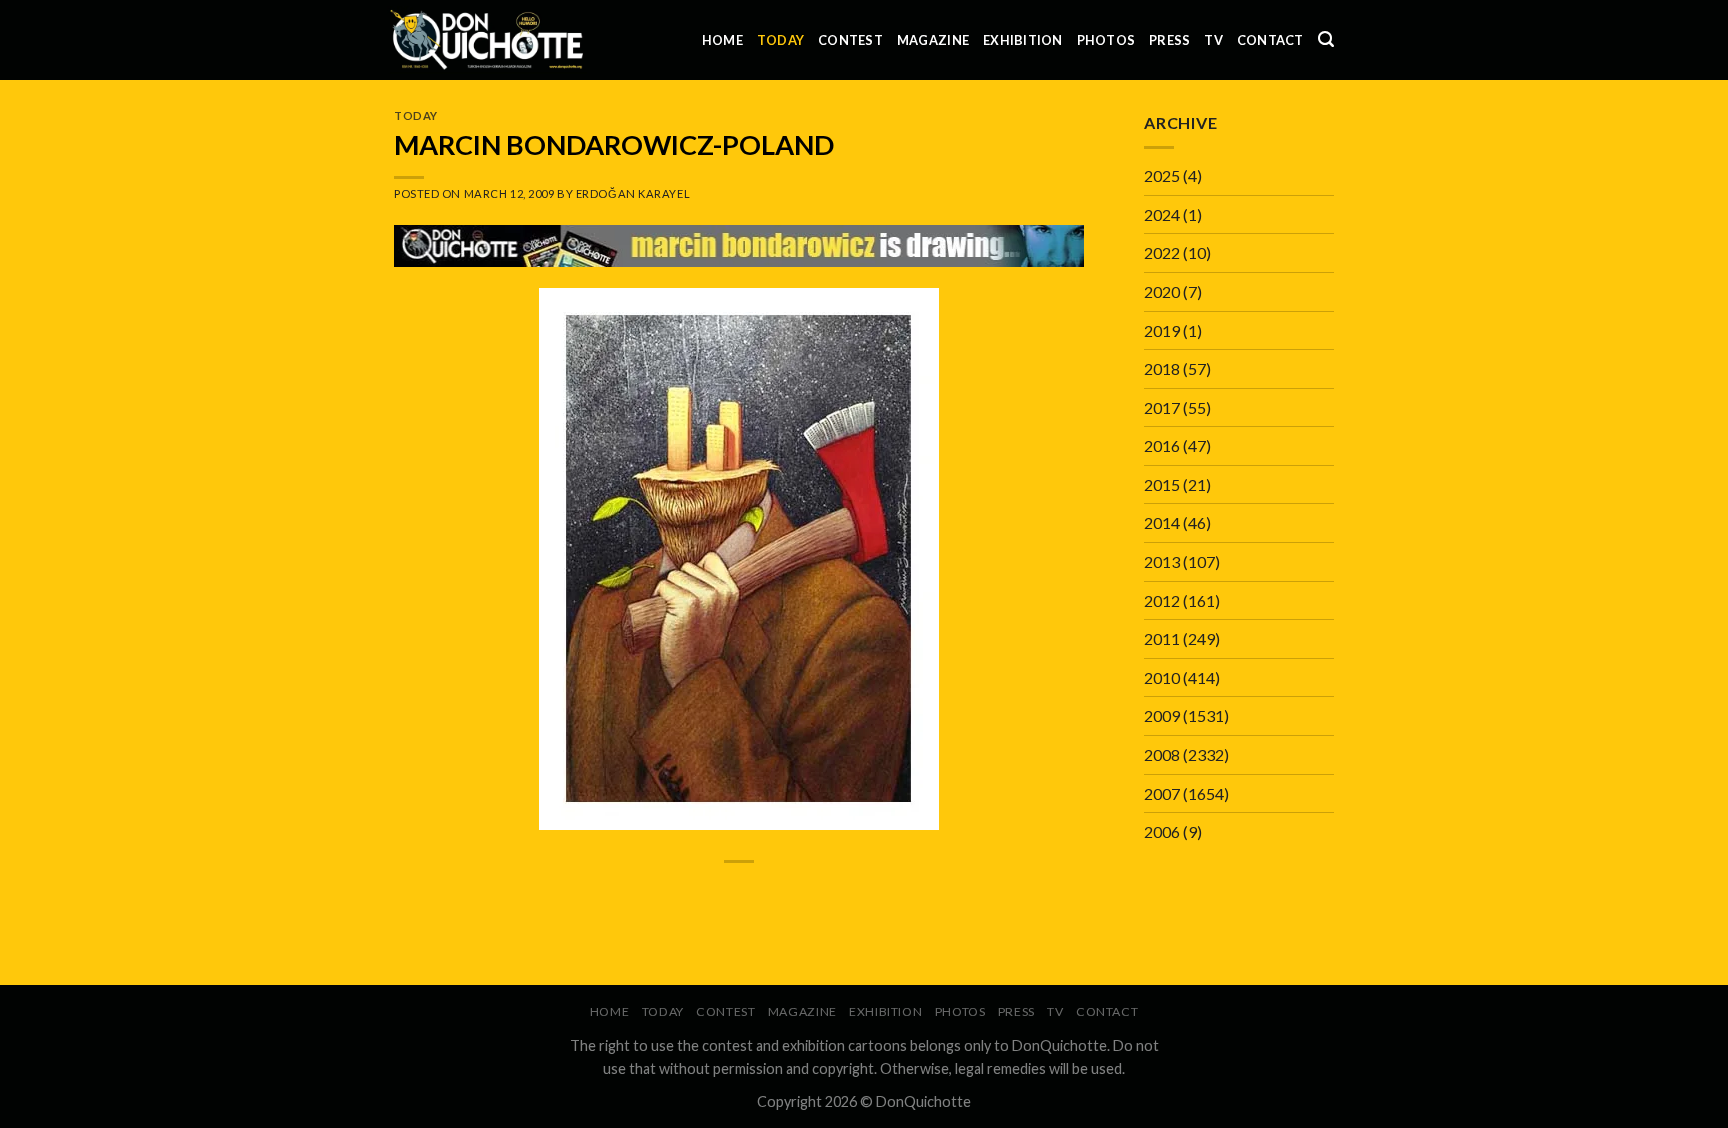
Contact (1270, 40)
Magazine (933, 40)
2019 (1162, 330)
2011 (1162, 638)
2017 (1162, 407)
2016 (1162, 445)
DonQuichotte (923, 1101)
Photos (1106, 40)
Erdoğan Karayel (633, 193)
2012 (1162, 600)
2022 (1162, 252)
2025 (1162, 175)
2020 (1162, 291)
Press (1169, 40)
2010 (1162, 677)
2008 (1162, 754)
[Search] (1326, 39)
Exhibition (1023, 40)
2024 (1162, 214)
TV (1213, 40)
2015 (1162, 484)
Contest (850, 40)
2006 (1162, 831)
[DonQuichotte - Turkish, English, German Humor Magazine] (487, 39)
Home (722, 40)
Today (780, 40)
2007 (1162, 793)
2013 (1162, 561)
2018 (1162, 368)
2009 (1162, 715)
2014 (1162, 522)
